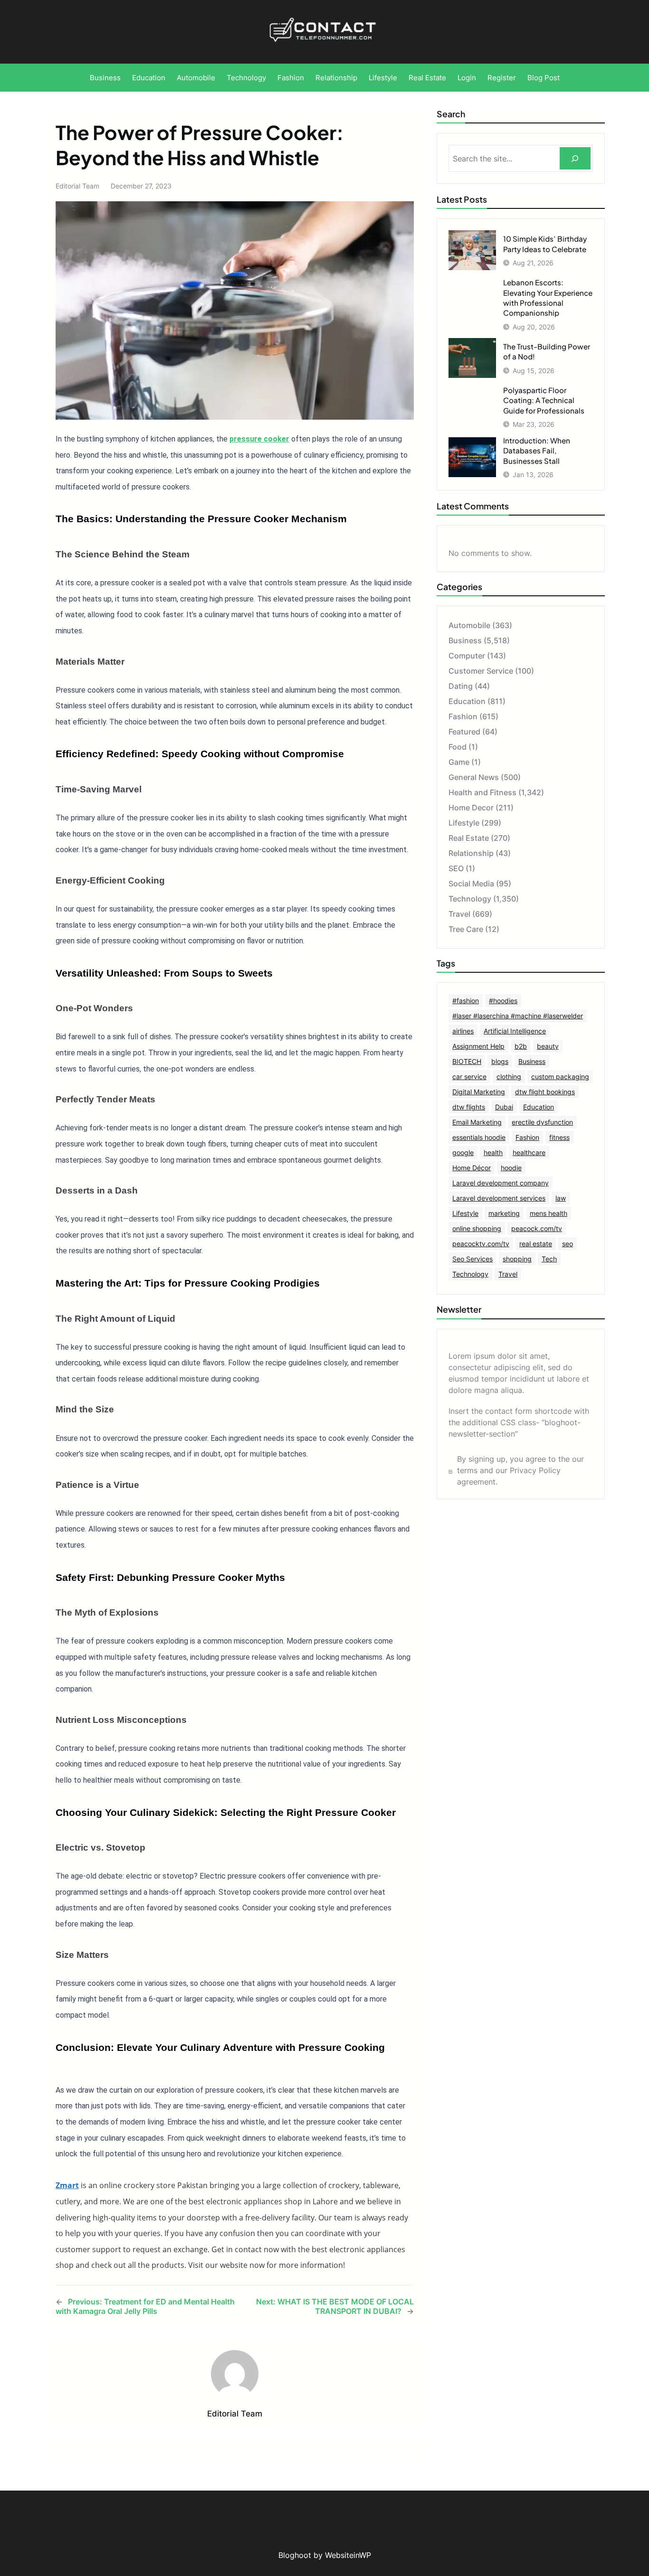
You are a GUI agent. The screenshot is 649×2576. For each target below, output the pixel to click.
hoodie (511, 1168)
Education (467, 701)
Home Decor (471, 808)
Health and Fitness (482, 792)
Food (458, 747)
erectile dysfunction (542, 1122)
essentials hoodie (479, 1137)
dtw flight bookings (545, 1092)
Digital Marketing (479, 1092)
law (561, 1198)
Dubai (504, 1107)
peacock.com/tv (537, 1228)
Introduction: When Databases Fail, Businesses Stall (537, 451)
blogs (500, 1061)
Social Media (471, 884)
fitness (559, 1137)
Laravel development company (501, 1183)
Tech (549, 1259)
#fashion (466, 1001)
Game (459, 762)
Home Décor (472, 1168)
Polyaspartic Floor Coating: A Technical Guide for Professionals (544, 400)
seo (568, 1244)
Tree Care (466, 929)
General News (474, 777)
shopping (517, 1259)
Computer (467, 656)
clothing (509, 1076)
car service (469, 1076)
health (493, 1152)
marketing (504, 1213)
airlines (463, 1031)
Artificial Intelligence (515, 1031)
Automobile (469, 625)
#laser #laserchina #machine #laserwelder (518, 1016)
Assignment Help (478, 1046)
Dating (461, 686)
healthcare (529, 1152)
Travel (459, 914)
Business (465, 640)
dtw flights (469, 1107)
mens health (549, 1213)
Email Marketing (477, 1122)
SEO (456, 868)
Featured (464, 732)
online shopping (477, 1228)
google (463, 1152)
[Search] (575, 158)
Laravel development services (499, 1198)
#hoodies (503, 1001)
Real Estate (469, 838)
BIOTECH (467, 1061)
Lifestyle (464, 823)
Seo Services (472, 1259)
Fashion (463, 716)
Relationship (471, 853)
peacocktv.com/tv (481, 1244)
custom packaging (560, 1076)
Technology (470, 899)
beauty (548, 1046)
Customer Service (481, 671)
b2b (521, 1046)
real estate (536, 1244)
